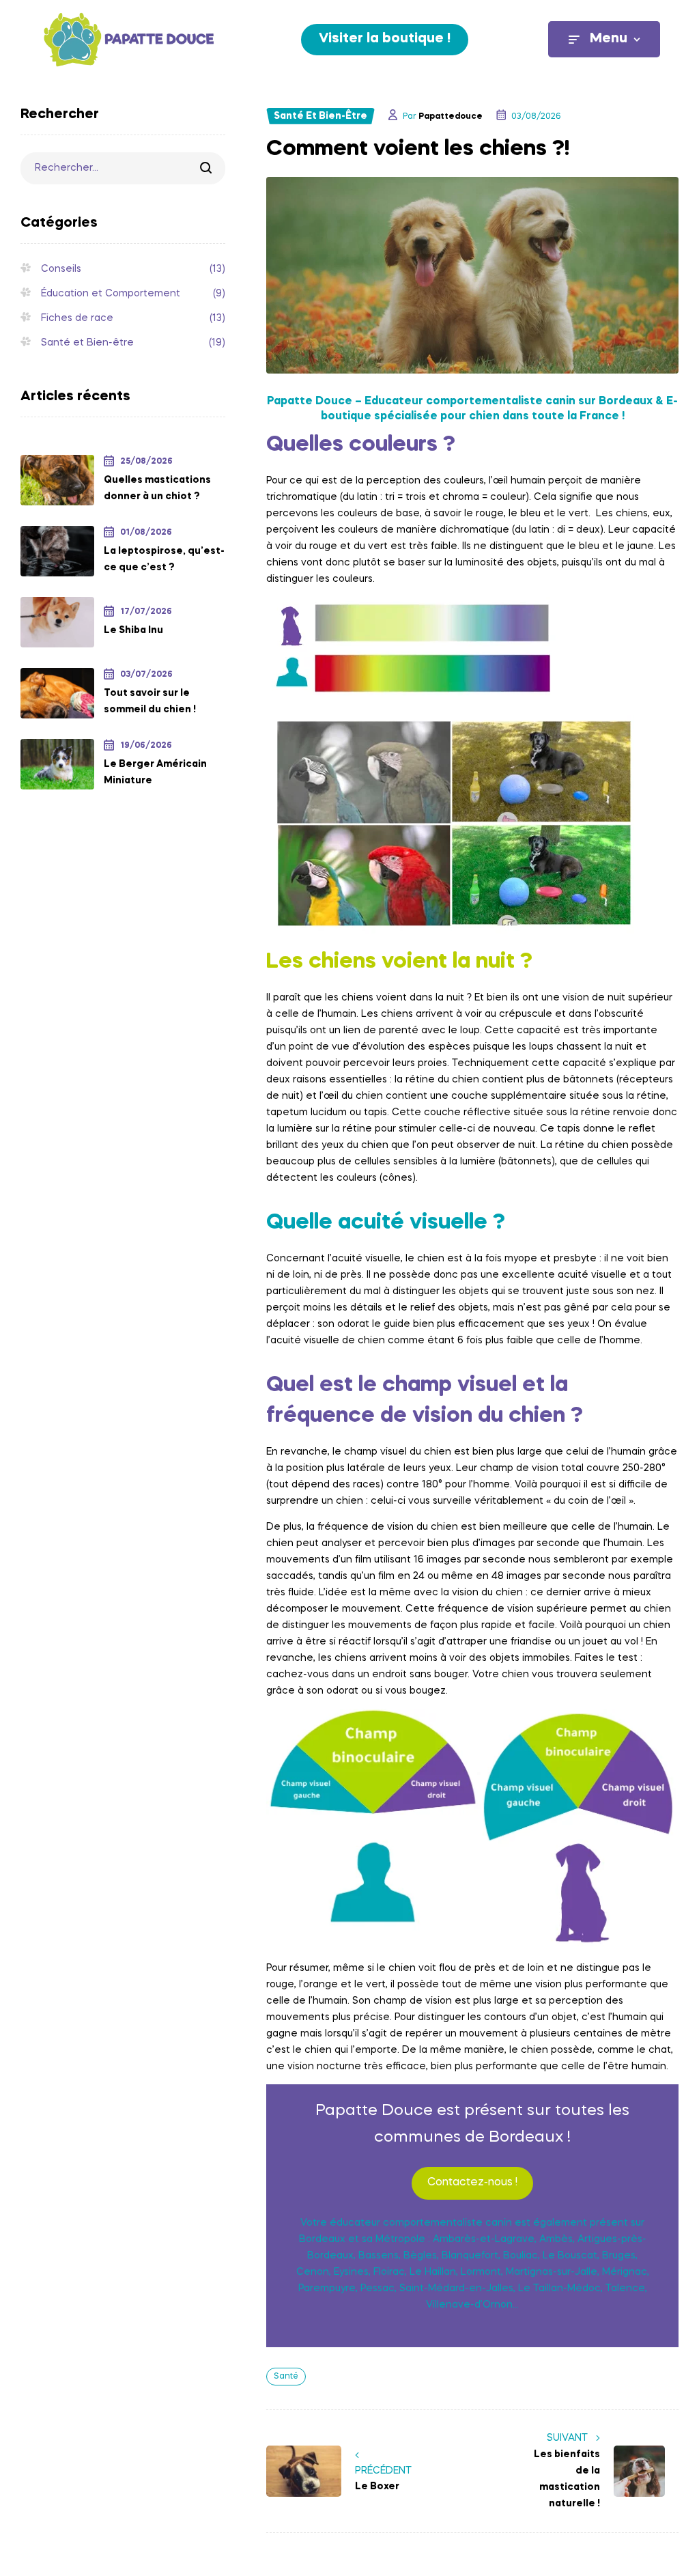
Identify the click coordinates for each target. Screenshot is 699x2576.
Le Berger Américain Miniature (155, 772)
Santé (286, 2377)
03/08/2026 (536, 117)
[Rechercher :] (123, 168)
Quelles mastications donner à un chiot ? (157, 488)
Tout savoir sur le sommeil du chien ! (150, 701)
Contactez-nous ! (472, 2183)
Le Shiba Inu (133, 630)
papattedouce (451, 117)
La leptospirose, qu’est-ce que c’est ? (164, 559)
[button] (385, 40)
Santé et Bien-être (320, 116)
